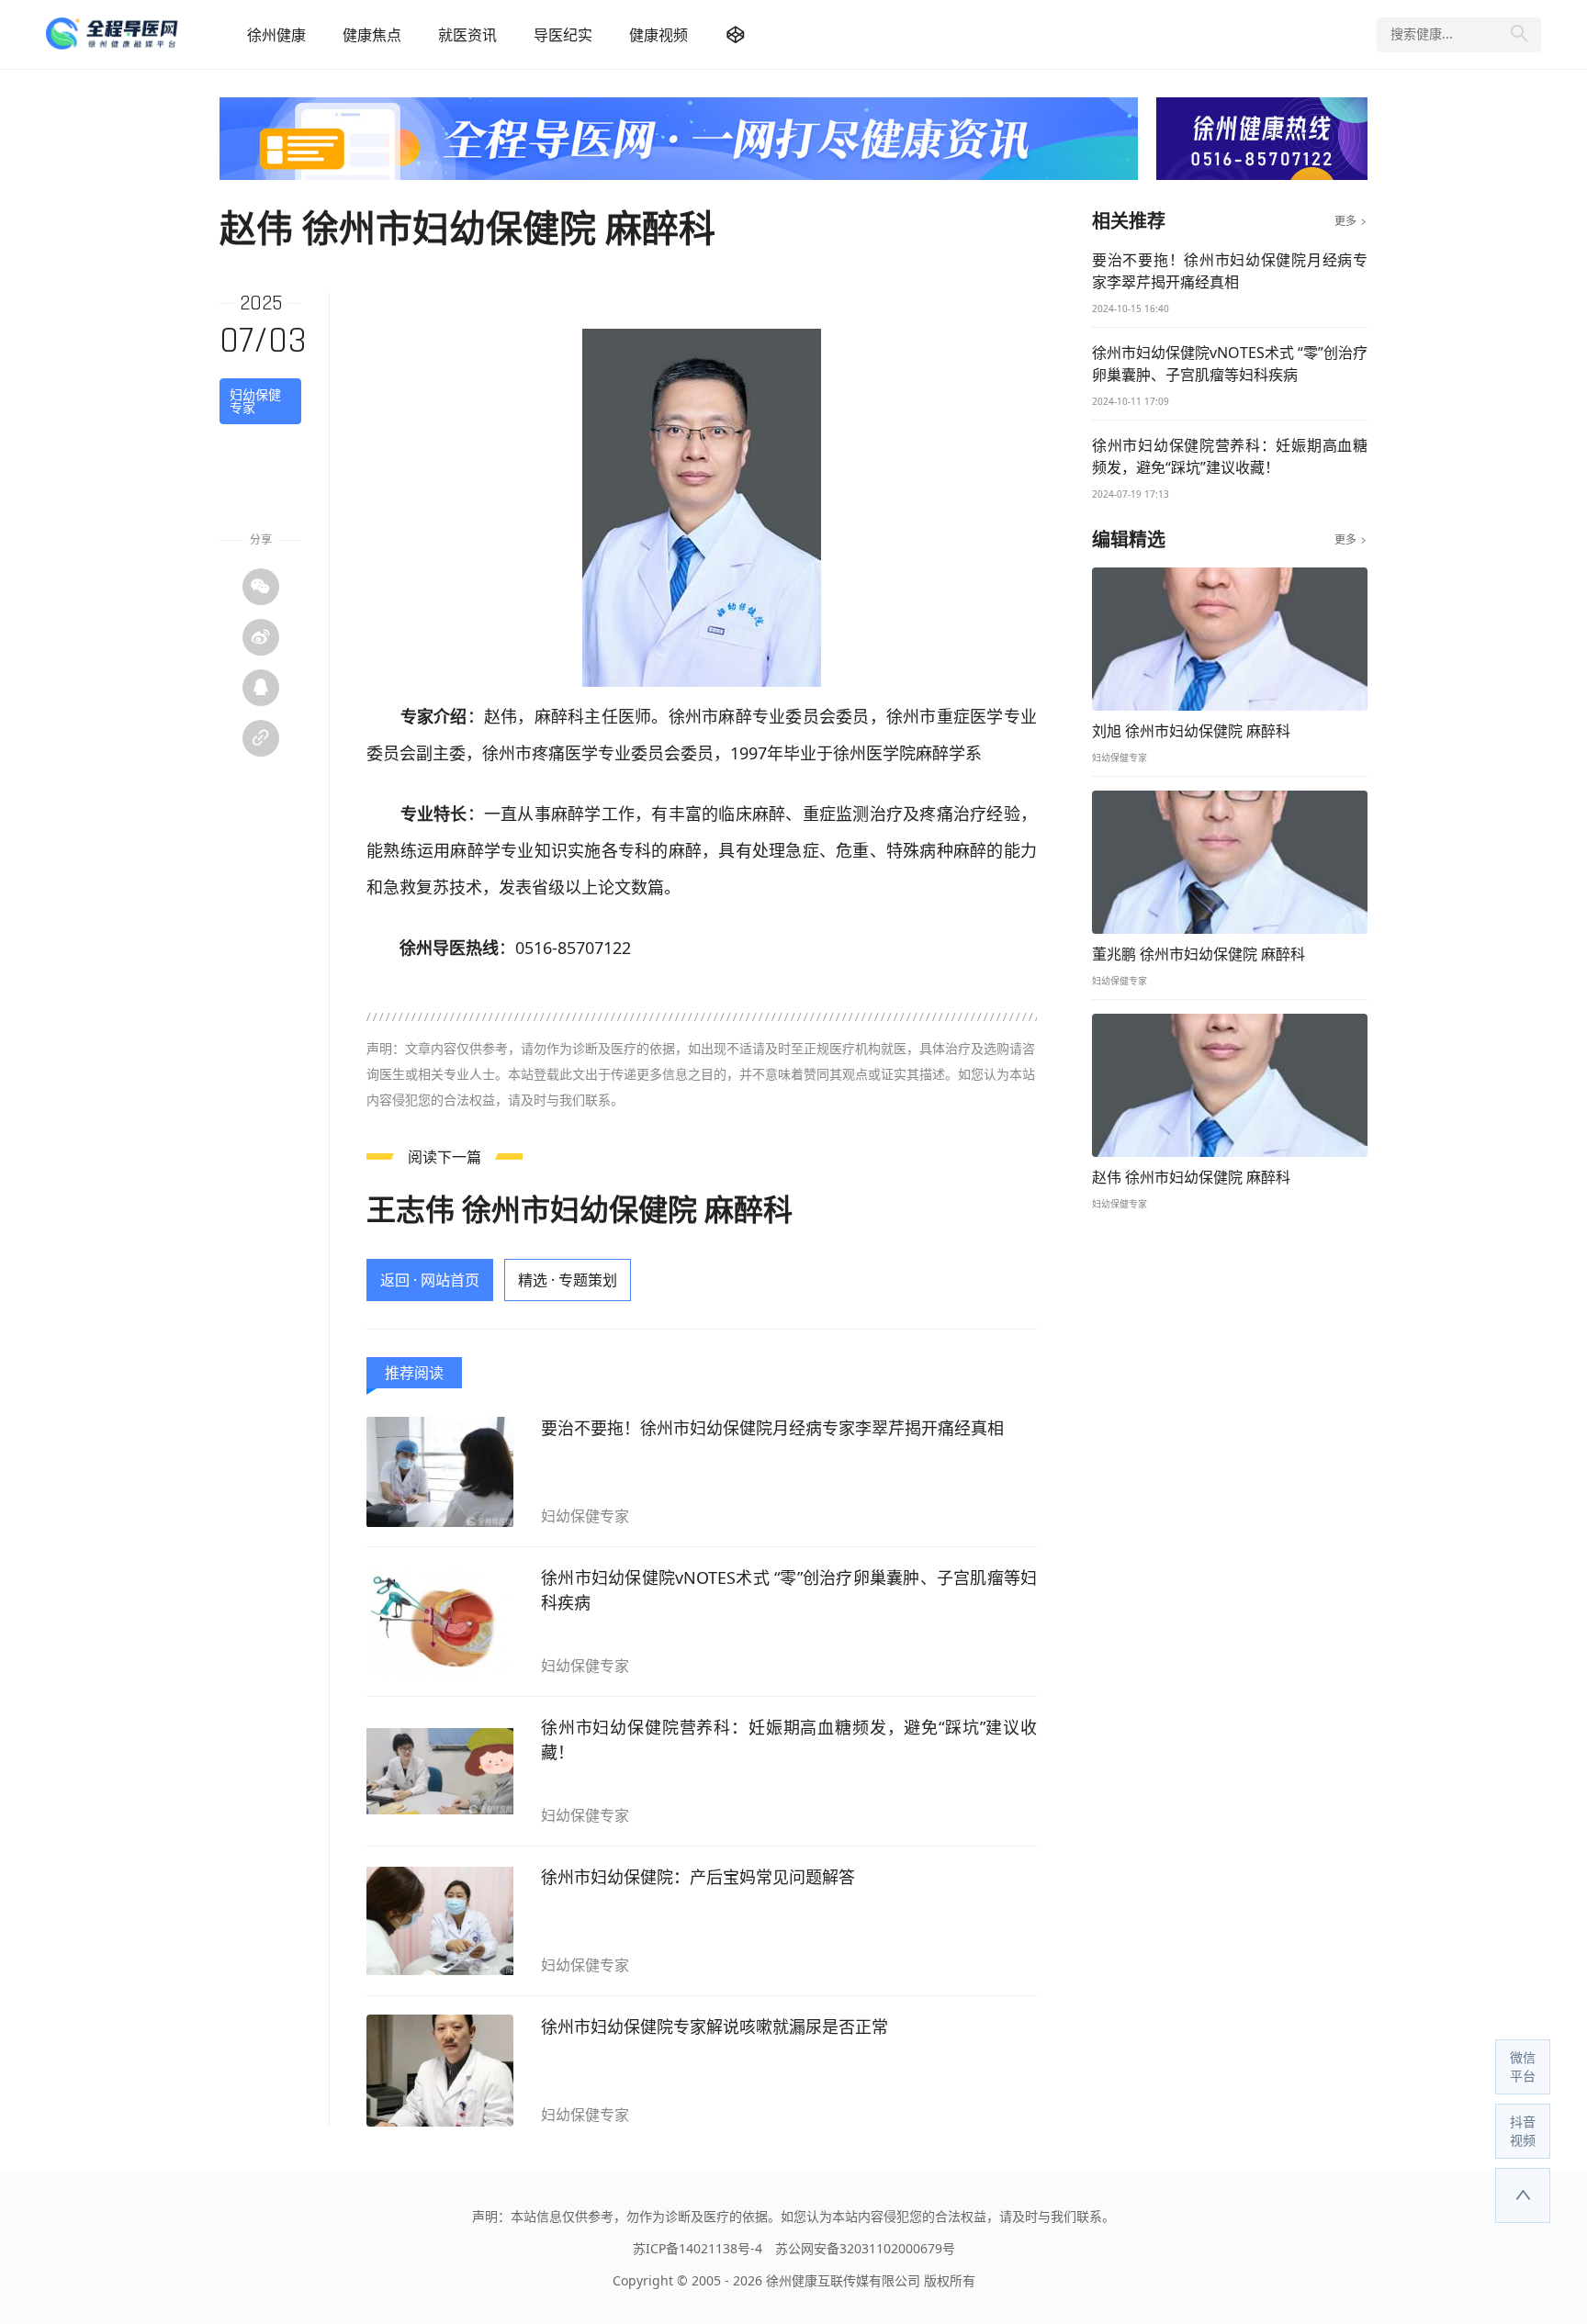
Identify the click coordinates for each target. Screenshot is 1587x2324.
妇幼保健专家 (255, 401)
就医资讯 (467, 35)
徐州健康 (276, 35)
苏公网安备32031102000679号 (865, 2248)
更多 (1351, 221)
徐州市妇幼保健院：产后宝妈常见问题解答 (698, 1877)
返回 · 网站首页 (430, 1280)
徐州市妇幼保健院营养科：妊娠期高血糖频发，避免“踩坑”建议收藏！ (789, 1740)
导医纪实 (563, 35)
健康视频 (658, 35)
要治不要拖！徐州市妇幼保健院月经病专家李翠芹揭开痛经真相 (772, 1428)
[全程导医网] (137, 34)
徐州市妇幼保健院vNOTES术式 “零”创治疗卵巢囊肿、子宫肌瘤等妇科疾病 (789, 1590)
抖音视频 (1523, 2131)
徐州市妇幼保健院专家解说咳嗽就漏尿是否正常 (715, 2026)
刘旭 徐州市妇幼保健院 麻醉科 (1191, 731)
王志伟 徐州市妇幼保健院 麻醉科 (580, 1209)
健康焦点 (372, 35)
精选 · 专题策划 (568, 1280)
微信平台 (1523, 2066)
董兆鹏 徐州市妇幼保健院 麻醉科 (1199, 954)
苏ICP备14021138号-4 (698, 2248)
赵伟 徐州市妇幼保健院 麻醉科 (1191, 1177)
